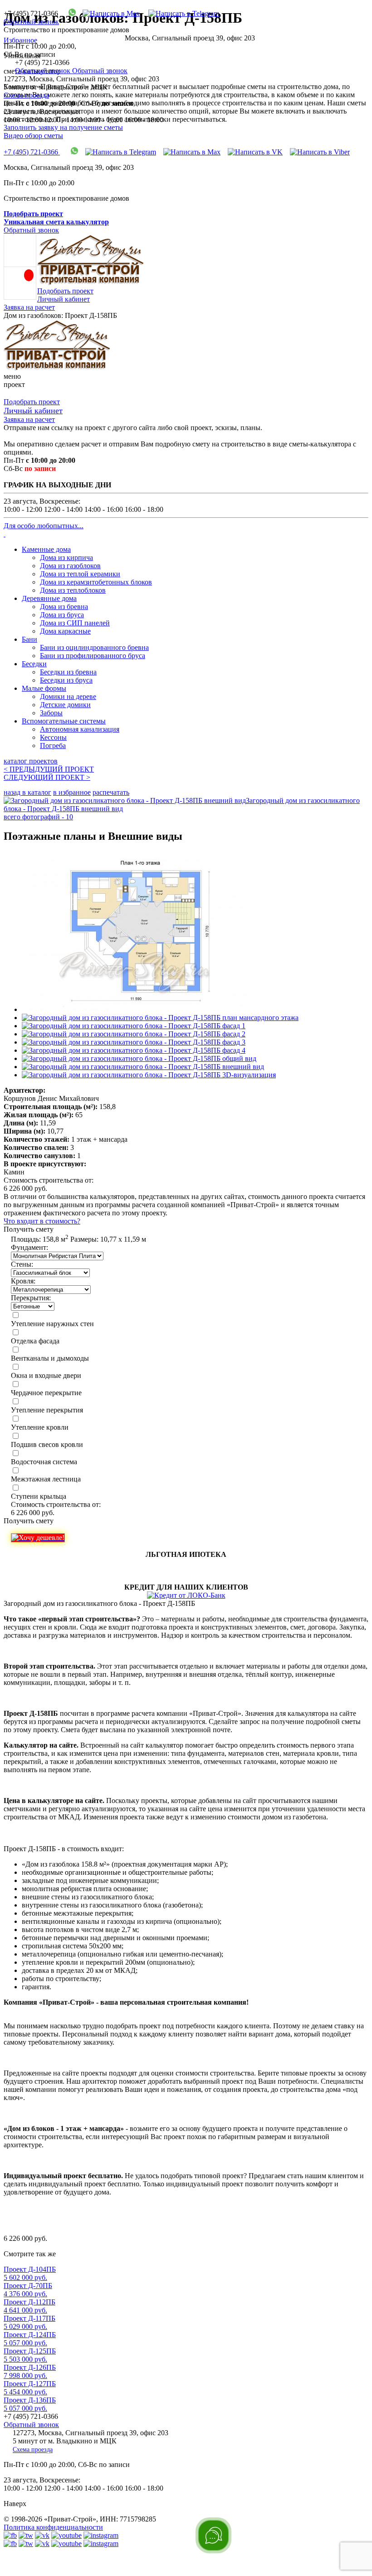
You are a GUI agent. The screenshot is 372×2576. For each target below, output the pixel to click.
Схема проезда (26, 95)
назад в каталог (27, 792)
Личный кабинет (64, 299)
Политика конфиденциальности (53, 2527)
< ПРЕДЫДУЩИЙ (49, 769)
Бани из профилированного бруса (93, 656)
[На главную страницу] (57, 368)
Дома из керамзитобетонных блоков (96, 582)
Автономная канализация (80, 729)
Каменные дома (46, 549)
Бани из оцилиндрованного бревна (94, 647)
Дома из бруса (62, 615)
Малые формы (44, 688)
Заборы (51, 713)
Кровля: (23, 1281)
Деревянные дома (49, 598)
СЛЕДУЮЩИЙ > (47, 777)
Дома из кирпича (66, 557)
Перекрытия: (31, 1298)
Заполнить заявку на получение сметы (63, 127)
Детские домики (65, 705)
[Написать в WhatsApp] (69, 13)
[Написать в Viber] (320, 152)
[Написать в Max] (108, 13)
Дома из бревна (64, 607)
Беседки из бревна (68, 672)
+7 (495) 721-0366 (32, 152)
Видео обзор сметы (33, 136)
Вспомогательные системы (64, 721)
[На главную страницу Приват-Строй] (91, 283)
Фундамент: (29, 1247)
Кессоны (53, 737)
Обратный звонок (31, 22)
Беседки (34, 664)
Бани (29, 639)
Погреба (53, 746)
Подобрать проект (65, 291)
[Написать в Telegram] (180, 13)
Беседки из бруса (66, 680)
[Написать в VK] (255, 152)
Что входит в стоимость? (42, 1221)
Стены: (22, 1264)
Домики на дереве (68, 696)
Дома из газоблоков (70, 566)
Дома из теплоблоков (73, 590)
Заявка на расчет (29, 307)
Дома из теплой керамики (80, 574)
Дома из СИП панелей (75, 623)
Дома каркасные (65, 631)
